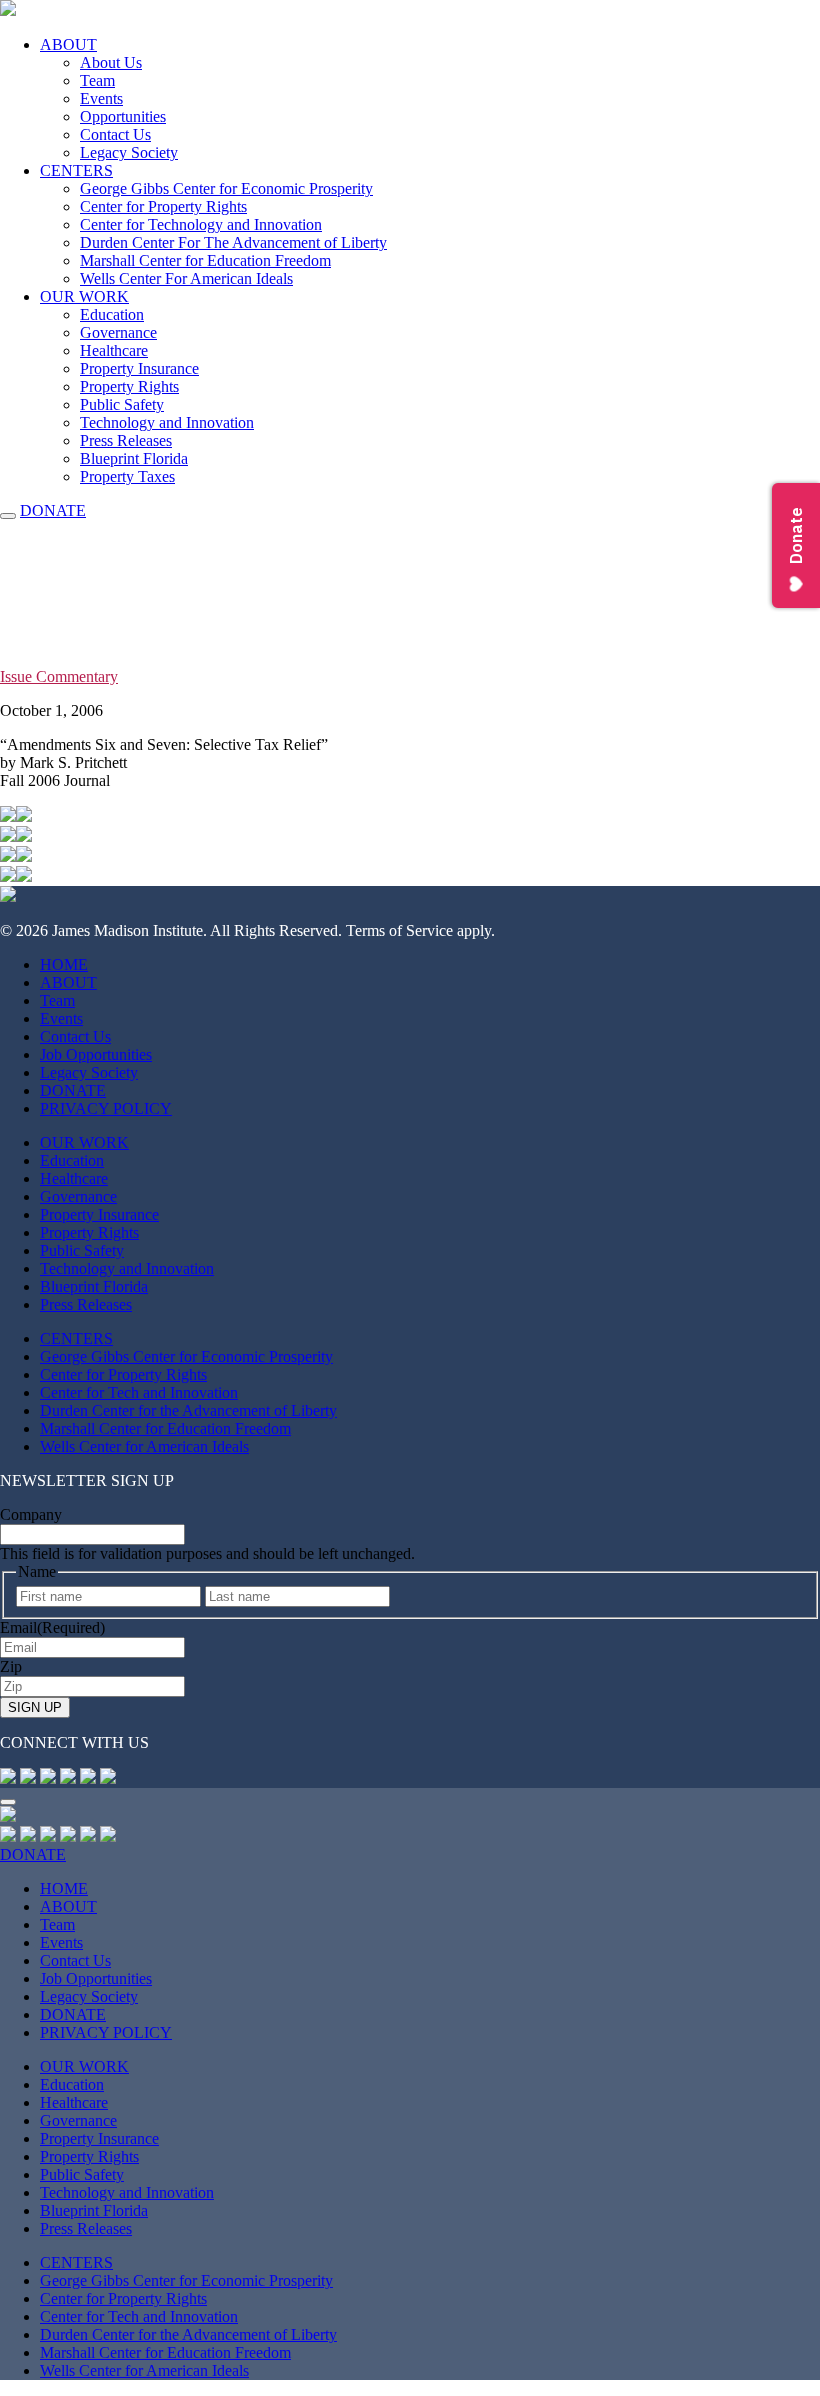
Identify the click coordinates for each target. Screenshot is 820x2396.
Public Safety (122, 404)
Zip (11, 1666)
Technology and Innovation (167, 422)
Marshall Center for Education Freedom (205, 260)
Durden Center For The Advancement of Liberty (233, 242)
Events (101, 98)
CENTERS (76, 170)
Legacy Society (129, 152)
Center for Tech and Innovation (139, 1392)
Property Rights (129, 386)
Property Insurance (139, 368)
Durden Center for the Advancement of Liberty (188, 1410)
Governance (118, 332)
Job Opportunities (96, 1054)
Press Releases (126, 440)
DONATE (53, 510)
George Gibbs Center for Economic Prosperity (226, 188)
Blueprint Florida (134, 458)
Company (31, 1514)
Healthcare (114, 350)
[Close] (8, 1802)
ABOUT (68, 44)
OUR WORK (84, 296)
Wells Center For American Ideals (186, 278)
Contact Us (115, 134)
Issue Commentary (59, 676)
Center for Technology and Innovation (201, 224)
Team (97, 80)
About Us (111, 62)
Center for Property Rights (163, 206)
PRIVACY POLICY (106, 1108)
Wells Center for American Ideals (144, 1446)
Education (112, 314)
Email (52, 1627)
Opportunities (123, 116)
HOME (64, 964)
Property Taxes (127, 476)
